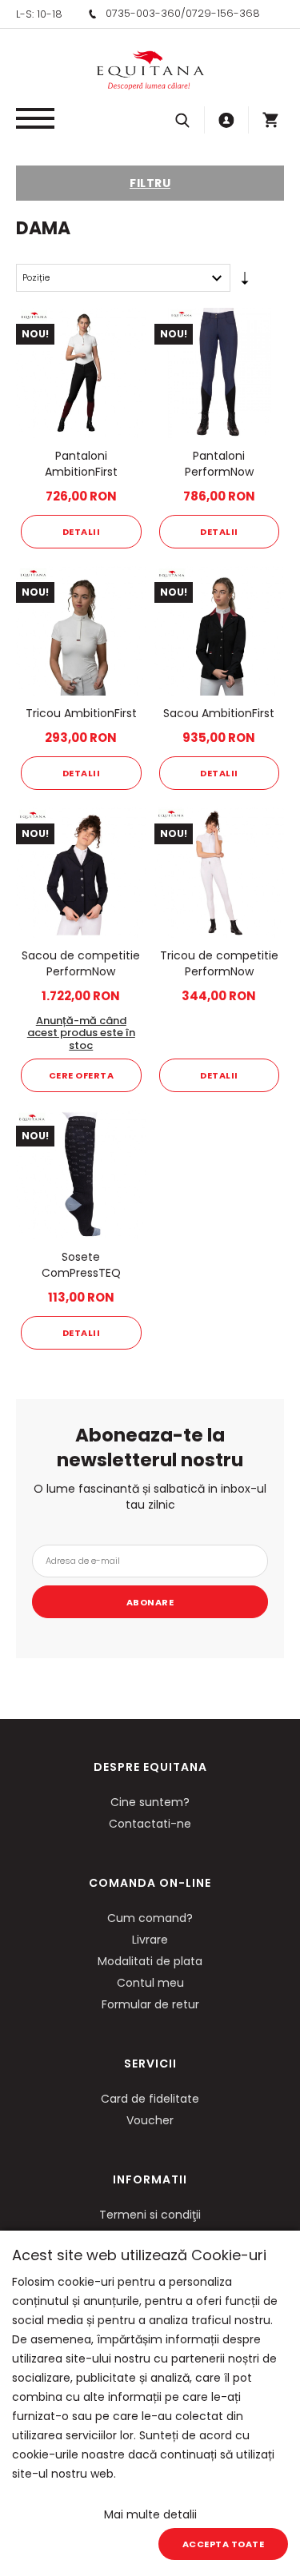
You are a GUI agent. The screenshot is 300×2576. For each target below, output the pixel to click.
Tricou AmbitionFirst (81, 713)
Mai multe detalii (150, 2514)
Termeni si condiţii (150, 2215)
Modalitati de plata (150, 1961)
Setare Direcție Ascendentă (245, 281)
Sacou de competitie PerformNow (81, 963)
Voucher (150, 2120)
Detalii (82, 532)
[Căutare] (182, 120)
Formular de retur (150, 2004)
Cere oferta (82, 1075)
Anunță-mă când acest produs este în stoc (81, 1033)
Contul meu (150, 1983)
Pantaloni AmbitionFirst (81, 464)
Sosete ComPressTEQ (81, 1265)
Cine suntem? (150, 1802)
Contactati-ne (150, 1824)
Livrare (150, 1940)
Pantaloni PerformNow (219, 464)
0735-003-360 (143, 13)
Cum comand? (150, 1918)
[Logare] (226, 120)
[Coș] (270, 120)
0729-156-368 (223, 13)
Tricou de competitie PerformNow (219, 963)
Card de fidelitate (150, 2099)
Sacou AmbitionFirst (219, 713)
